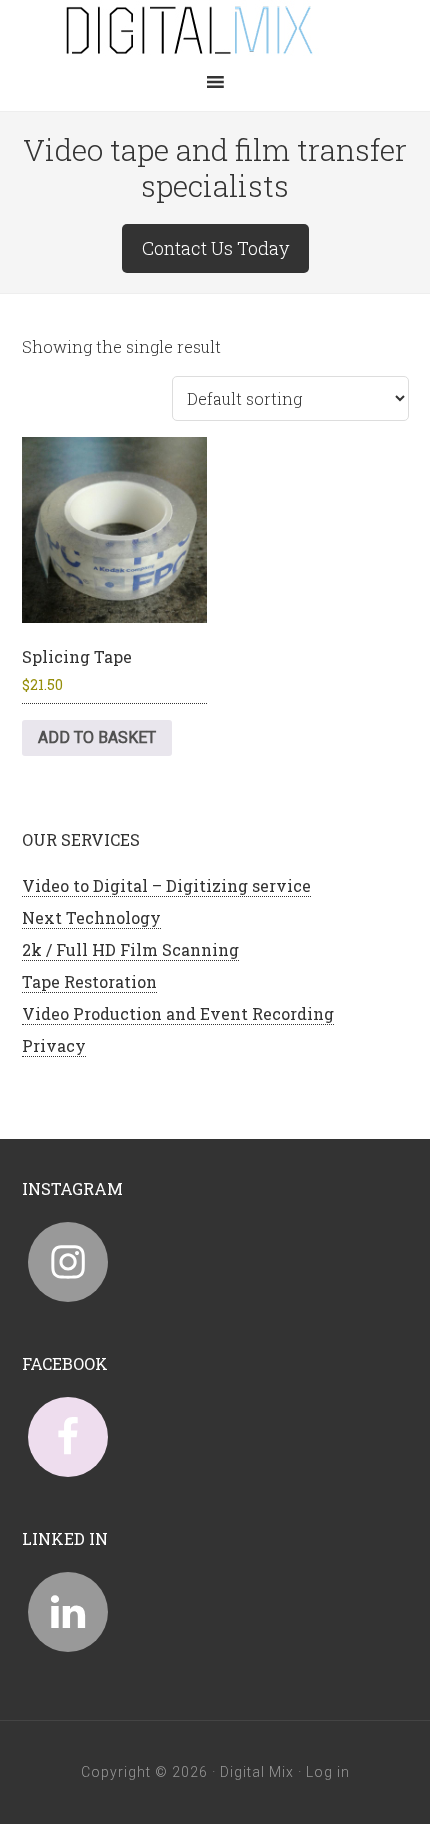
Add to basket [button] (97, 737)
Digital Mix (215, 30)
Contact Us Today (215, 248)
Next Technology (91, 917)
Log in (328, 1772)
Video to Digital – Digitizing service (166, 885)
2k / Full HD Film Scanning (130, 949)
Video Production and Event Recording (178, 1013)
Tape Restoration (89, 981)
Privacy (54, 1045)
